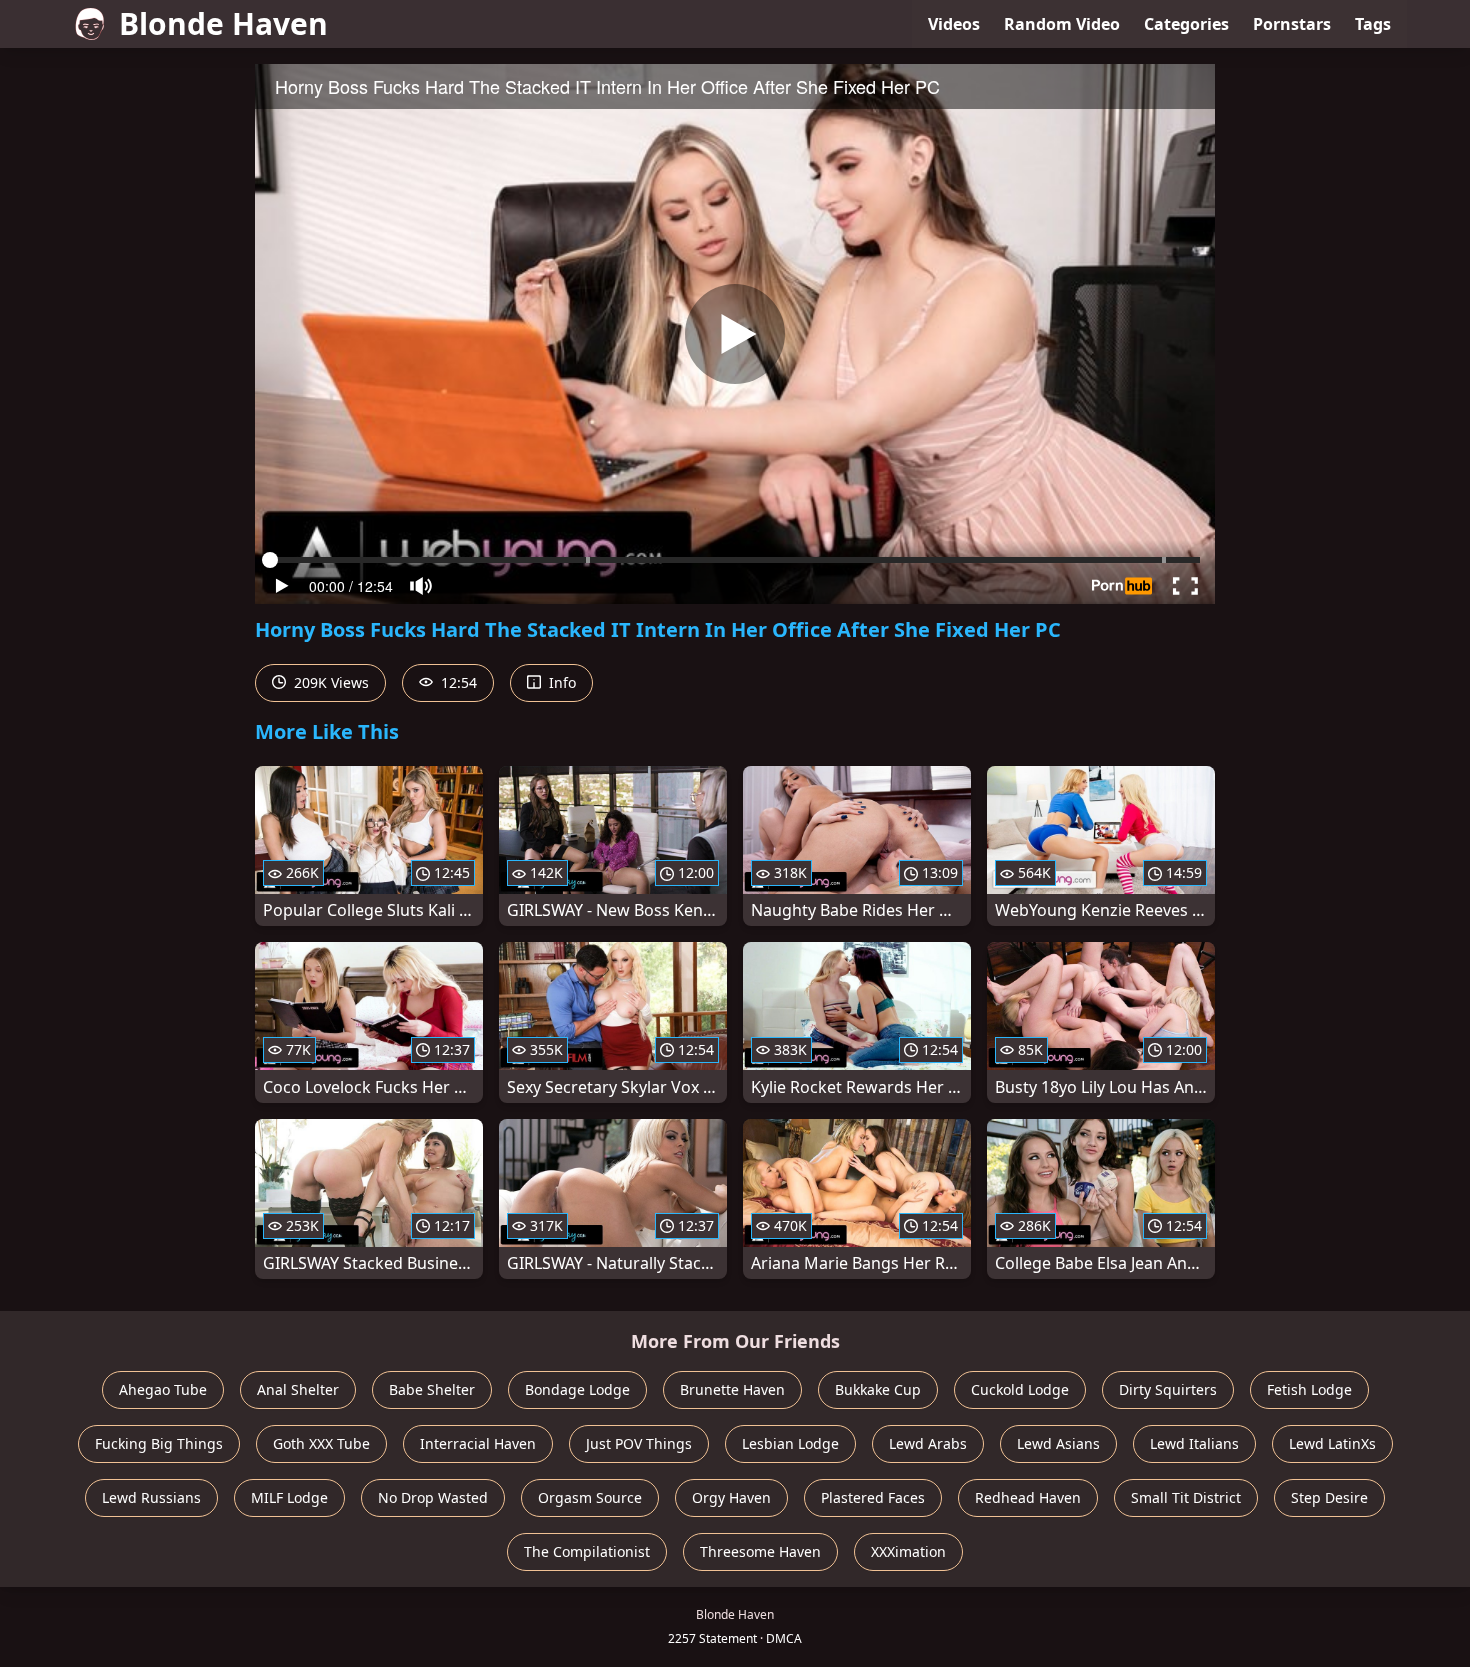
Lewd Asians (1058, 1443)
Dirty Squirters (1168, 1389)
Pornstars (1292, 24)
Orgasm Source (590, 1497)
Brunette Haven (732, 1389)
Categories (1186, 24)
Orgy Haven (731, 1497)
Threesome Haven (760, 1551)
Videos (954, 24)
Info (560, 682)
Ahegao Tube (163, 1389)
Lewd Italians (1194, 1443)
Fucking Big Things (159, 1443)
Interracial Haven (478, 1443)
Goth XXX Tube (321, 1443)
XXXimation (908, 1551)
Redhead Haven (1028, 1497)
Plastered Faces (873, 1497)
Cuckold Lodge (1020, 1389)
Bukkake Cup (878, 1389)
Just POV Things (639, 1443)
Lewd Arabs (928, 1443)
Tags (1373, 24)
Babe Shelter (432, 1389)
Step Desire (1329, 1497)
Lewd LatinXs (1332, 1443)
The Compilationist (587, 1551)
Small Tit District (1186, 1497)
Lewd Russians (151, 1497)
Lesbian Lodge (790, 1443)
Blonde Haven (223, 23)
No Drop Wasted (433, 1497)
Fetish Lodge (1309, 1389)
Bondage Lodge (577, 1389)
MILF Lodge (289, 1497)
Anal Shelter (298, 1389)
